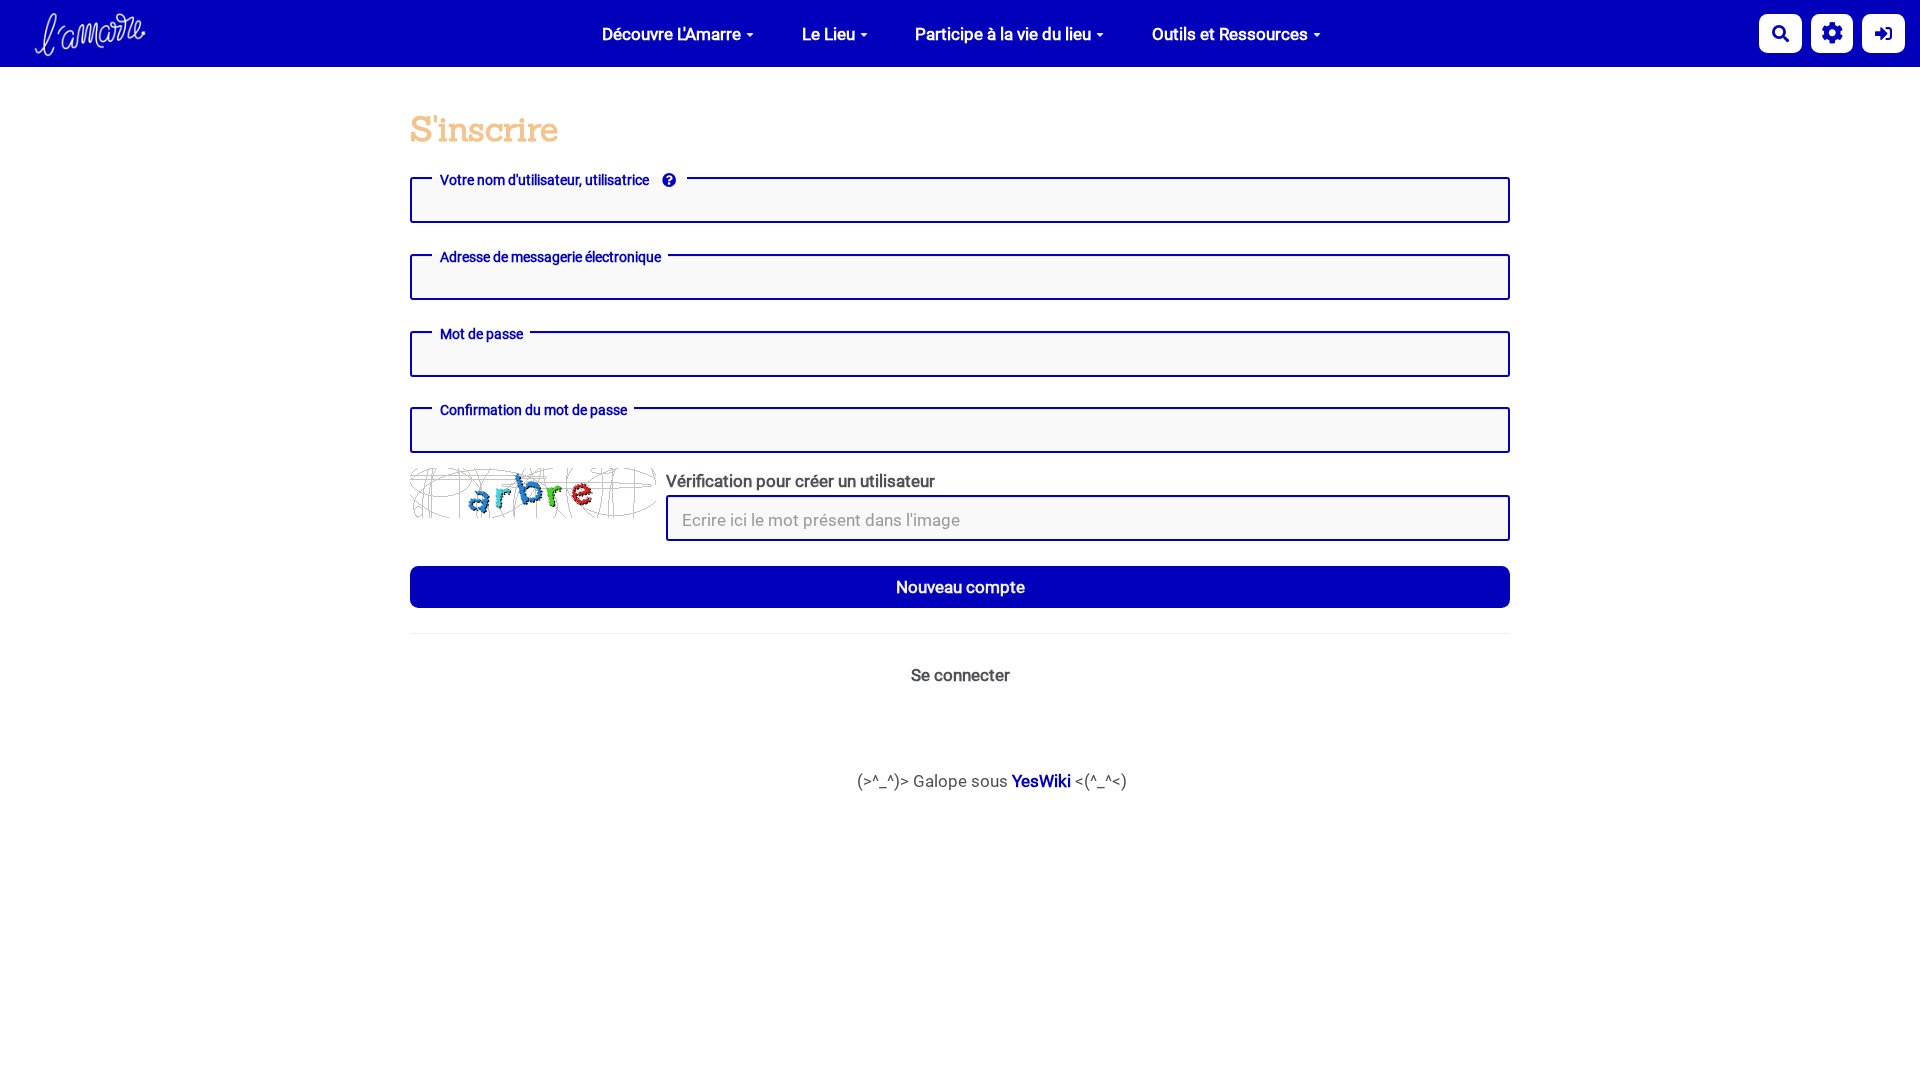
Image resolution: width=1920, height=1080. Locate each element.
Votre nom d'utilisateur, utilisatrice (546, 180)
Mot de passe (481, 334)
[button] (1832, 33)
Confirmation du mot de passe (533, 410)
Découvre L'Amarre (671, 34)
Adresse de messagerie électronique (550, 257)
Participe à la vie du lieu (1003, 34)
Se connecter (960, 675)
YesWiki (1041, 781)
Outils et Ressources (1230, 34)
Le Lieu (828, 34)
